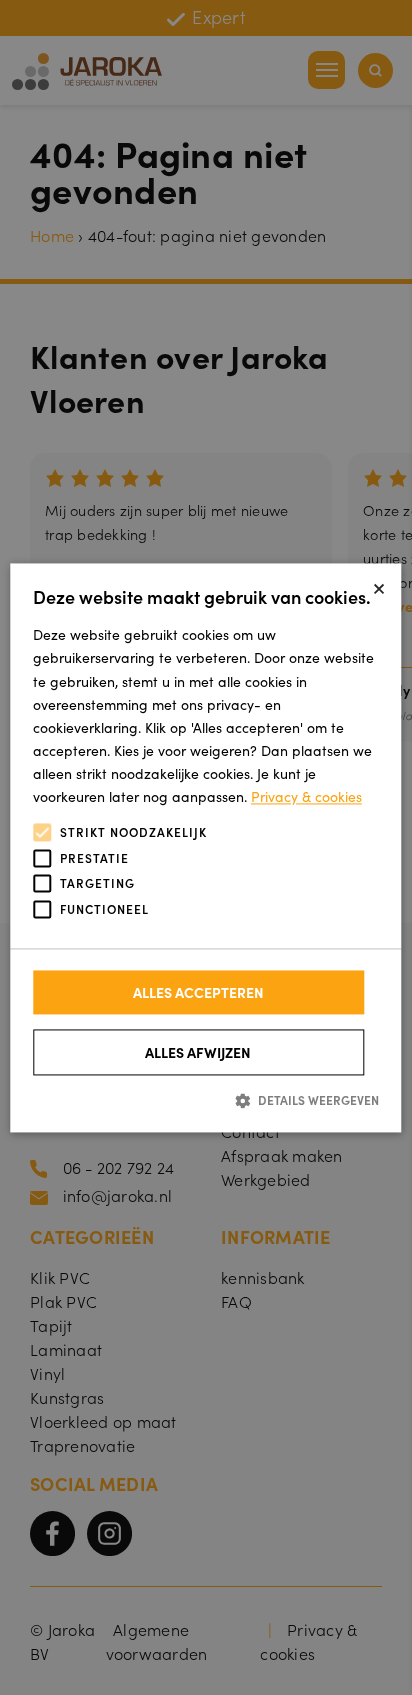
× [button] (379, 585)
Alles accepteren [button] (198, 993)
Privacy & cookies (306, 796)
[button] (206, 1100)
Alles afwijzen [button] (198, 1053)
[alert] (206, 847)
